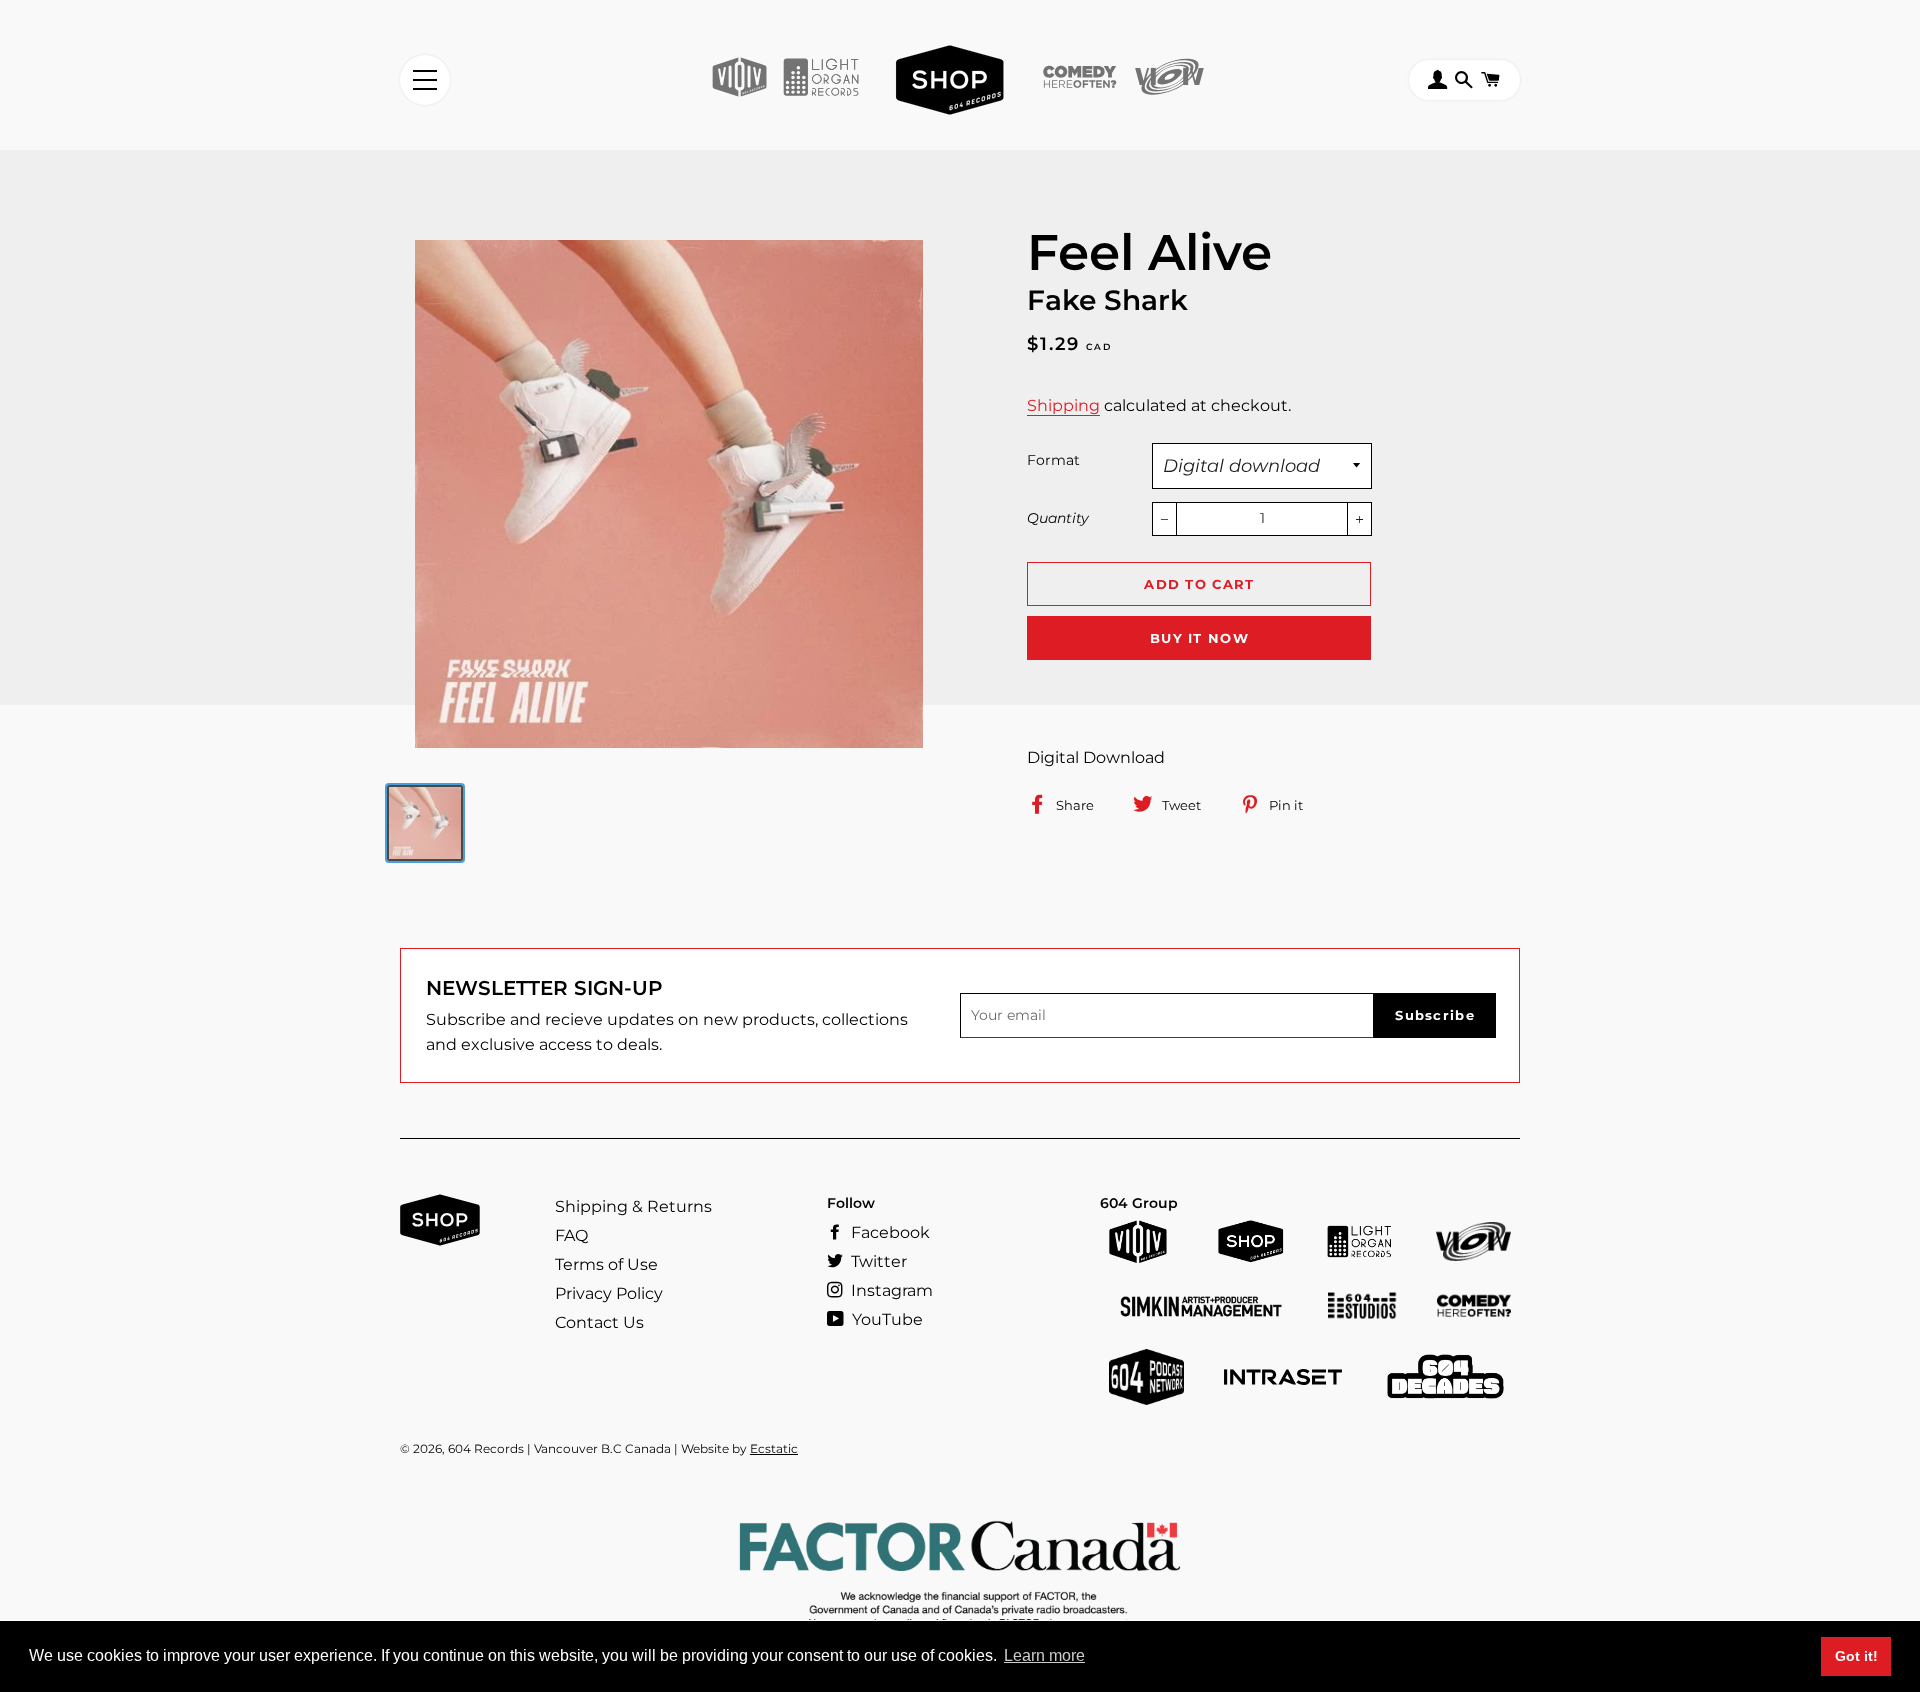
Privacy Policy (609, 1293)
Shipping (1063, 405)
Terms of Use (606, 1264)
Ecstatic (774, 1448)
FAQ (571, 1235)
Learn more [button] (1044, 1655)
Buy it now (1199, 638)
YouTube (885, 1319)
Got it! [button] (1856, 1656)
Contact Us (599, 1322)
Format (1053, 460)
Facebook (888, 1232)
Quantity (1058, 518)
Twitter (877, 1261)
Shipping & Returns (633, 1206)
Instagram (890, 1290)
